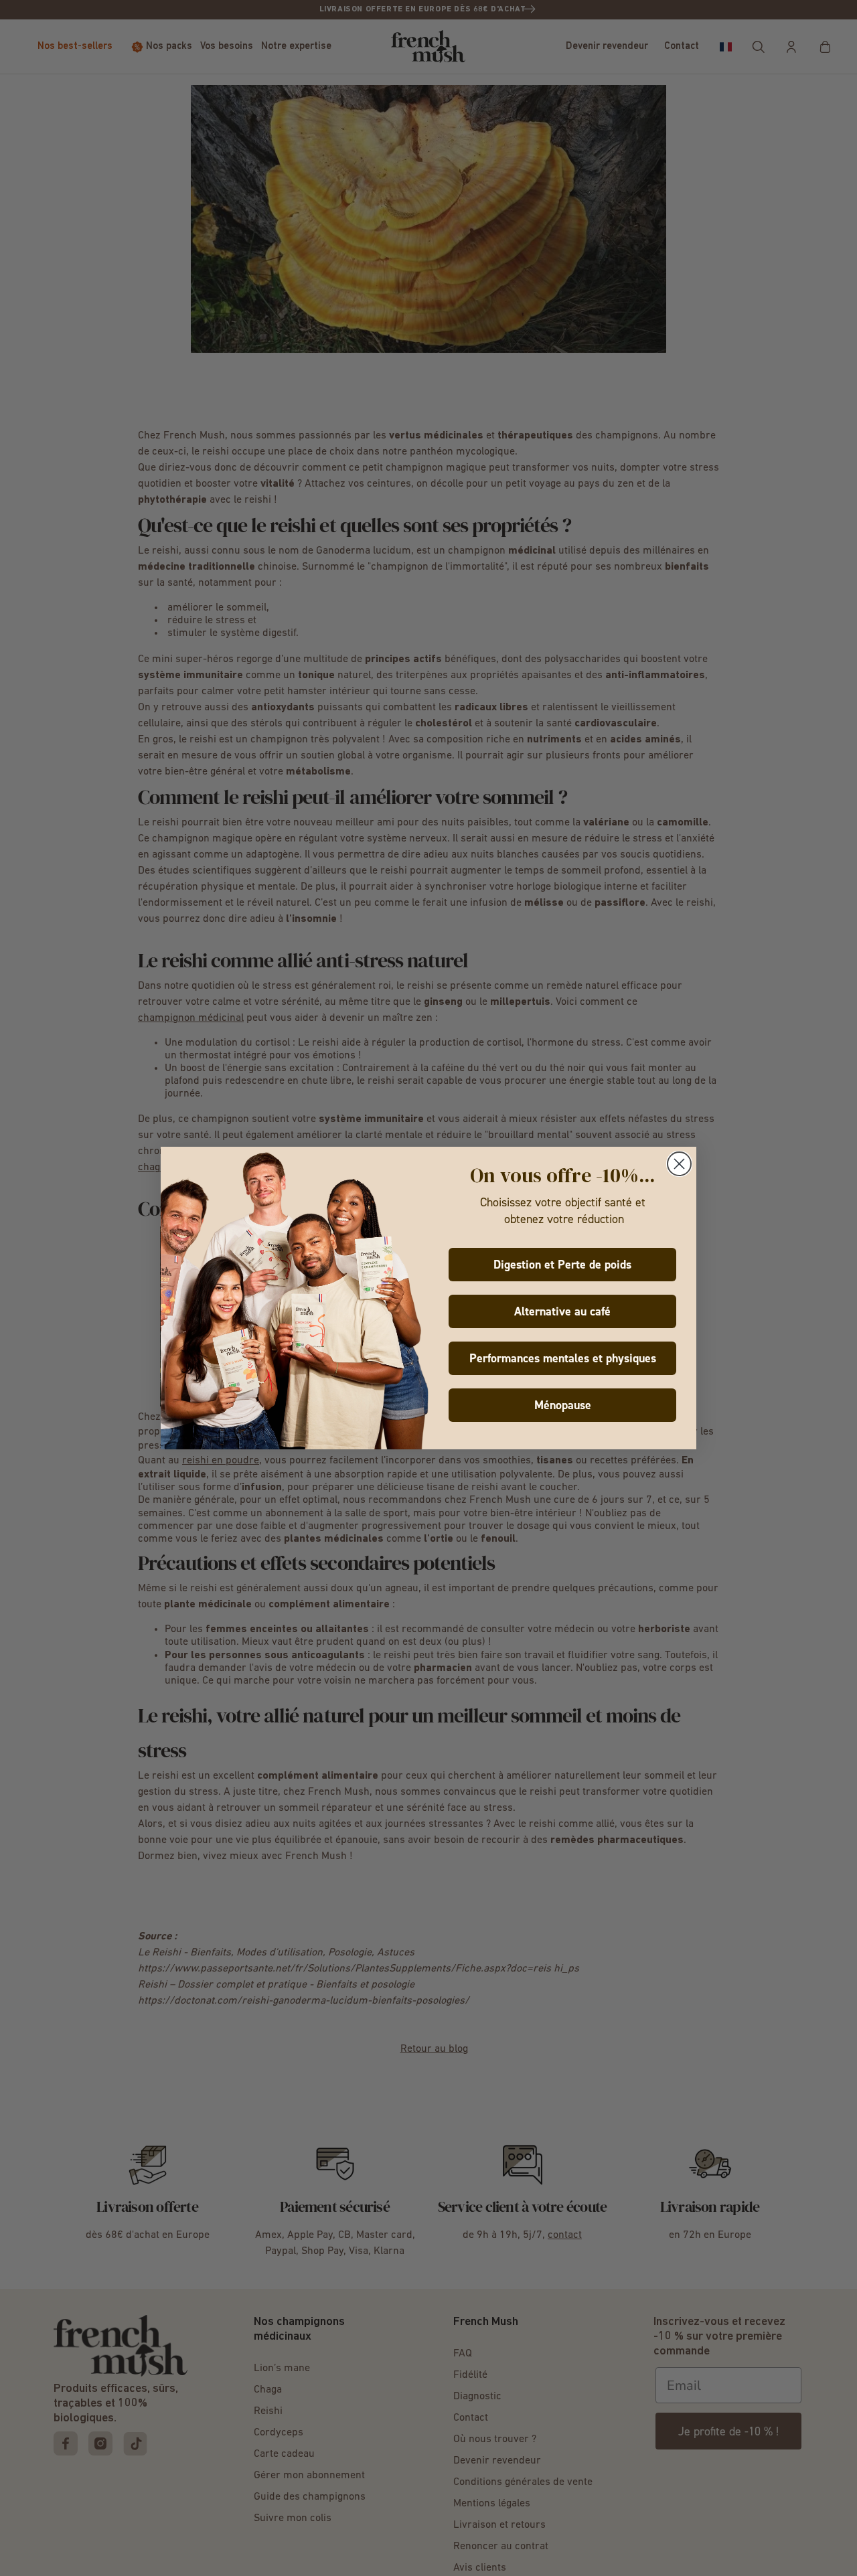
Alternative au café (562, 1311)
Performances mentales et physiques (563, 1358)
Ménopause (563, 1405)
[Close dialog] (679, 1164)
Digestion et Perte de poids (562, 1265)
